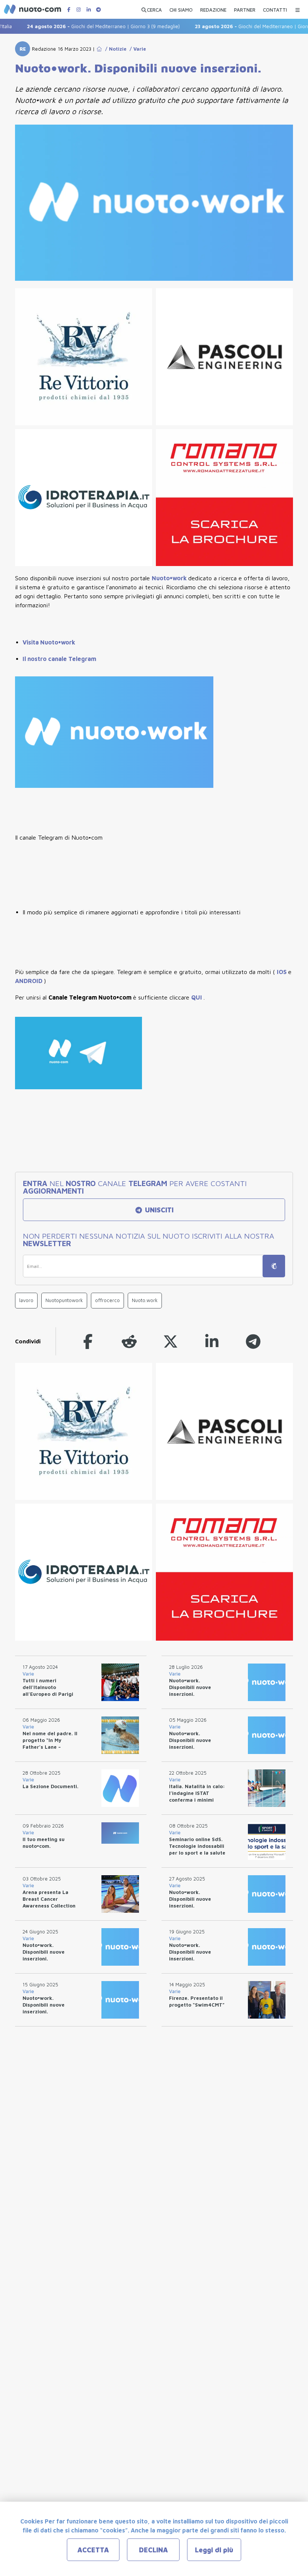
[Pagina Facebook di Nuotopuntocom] (69, 10)
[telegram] (253, 1341)
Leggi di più (214, 2550)
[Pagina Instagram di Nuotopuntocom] (79, 10)
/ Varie (136, 49)
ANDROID (29, 981)
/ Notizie (114, 49)
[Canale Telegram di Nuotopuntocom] (98, 10)
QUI (197, 997)
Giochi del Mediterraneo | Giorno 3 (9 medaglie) (84, 26)
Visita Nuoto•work (49, 642)
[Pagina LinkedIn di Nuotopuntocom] (89, 10)
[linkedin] (212, 1341)
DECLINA (153, 2550)
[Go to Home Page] (99, 49)
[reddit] (129, 1341)
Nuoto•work (170, 578)
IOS (282, 972)
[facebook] (88, 1341)
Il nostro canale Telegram (59, 659)
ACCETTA (93, 2550)
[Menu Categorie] (297, 8)
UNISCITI (158, 1210)
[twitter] (171, 1341)
